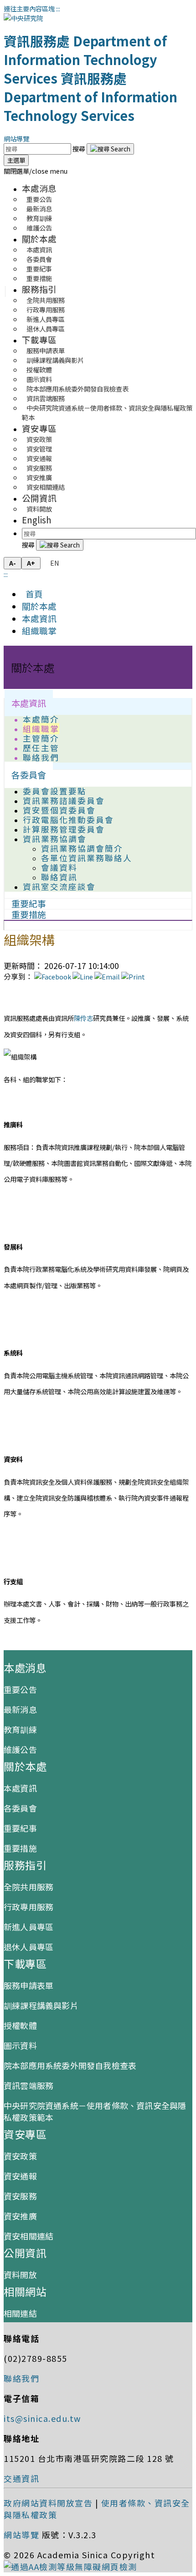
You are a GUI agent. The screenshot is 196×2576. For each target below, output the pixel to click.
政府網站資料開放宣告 (48, 2503)
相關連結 (20, 2313)
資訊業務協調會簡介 (82, 848)
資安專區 (39, 428)
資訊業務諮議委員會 (64, 801)
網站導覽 (16, 138)
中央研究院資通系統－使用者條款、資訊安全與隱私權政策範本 (107, 412)
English (37, 520)
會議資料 (59, 867)
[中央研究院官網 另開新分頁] (23, 18)
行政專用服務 (28, 1907)
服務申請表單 (28, 1985)
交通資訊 (21, 2478)
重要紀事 (20, 1828)
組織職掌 (39, 630)
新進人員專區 (28, 1927)
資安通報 (20, 2176)
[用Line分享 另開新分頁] (83, 977)
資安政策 (20, 2156)
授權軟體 (20, 2025)
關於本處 (39, 239)
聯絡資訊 (59, 877)
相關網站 (25, 2291)
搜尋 (80, 148)
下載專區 (39, 339)
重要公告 (20, 1689)
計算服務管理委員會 (64, 829)
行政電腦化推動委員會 (68, 820)
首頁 (32, 594)
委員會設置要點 (55, 791)
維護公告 (39, 228)
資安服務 (20, 2196)
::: (58, 8)
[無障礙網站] (70, 2566)
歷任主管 (41, 748)
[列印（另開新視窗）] (133, 977)
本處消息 (39, 188)
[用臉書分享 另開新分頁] (53, 977)
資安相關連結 (46, 487)
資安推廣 (20, 2216)
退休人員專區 (46, 329)
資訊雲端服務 (28, 2085)
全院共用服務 (28, 1887)
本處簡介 (41, 719)
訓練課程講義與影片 (41, 2005)
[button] (36, 171)
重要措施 (39, 278)
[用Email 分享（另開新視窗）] (107, 977)
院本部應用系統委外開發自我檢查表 (77, 389)
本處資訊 (39, 618)
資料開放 (39, 509)
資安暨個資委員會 (59, 810)
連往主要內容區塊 (29, 8)
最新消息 (20, 1709)
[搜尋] (110, 149)
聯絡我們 (41, 757)
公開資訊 (39, 498)
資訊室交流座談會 (59, 886)
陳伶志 (83, 1018)
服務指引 (39, 289)
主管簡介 (41, 738)
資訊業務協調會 (55, 839)
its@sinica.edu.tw (42, 2418)
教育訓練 (20, 1729)
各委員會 (29, 775)
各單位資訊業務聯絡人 (87, 858)
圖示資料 (20, 2045)
